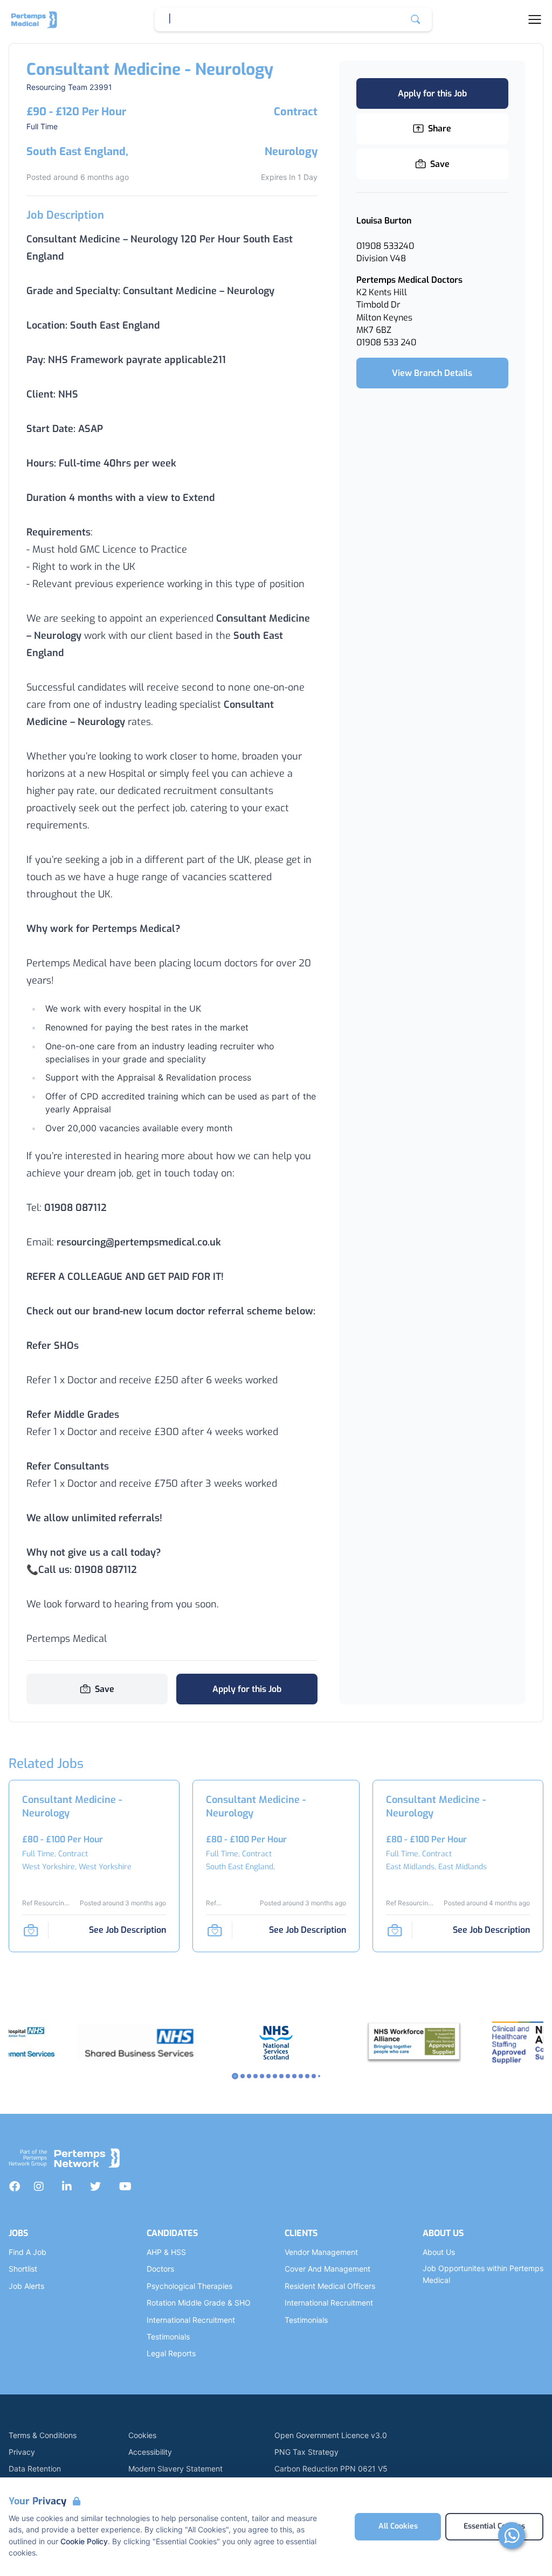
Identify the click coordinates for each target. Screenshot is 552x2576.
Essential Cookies (494, 2526)
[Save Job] (31, 1930)
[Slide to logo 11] (307, 2076)
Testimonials (168, 2337)
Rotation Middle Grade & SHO (199, 2303)
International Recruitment (191, 2320)
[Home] (34, 19)
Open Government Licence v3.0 (331, 2435)
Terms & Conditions (43, 2435)
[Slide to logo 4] (262, 2076)
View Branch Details (432, 373)
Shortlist (23, 2269)
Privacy (22, 2452)
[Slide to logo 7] (281, 2076)
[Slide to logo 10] (301, 2076)
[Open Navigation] (535, 19)
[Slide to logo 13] (319, 2076)
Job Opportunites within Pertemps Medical (483, 2274)
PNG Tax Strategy (306, 2452)
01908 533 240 (386, 342)
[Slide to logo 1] (243, 2076)
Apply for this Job (247, 1689)
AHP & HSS (166, 2252)
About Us (439, 2252)
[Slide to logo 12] (314, 2076)
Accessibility (150, 2452)
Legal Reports (171, 2353)
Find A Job (27, 2252)
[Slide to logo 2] (249, 2076)
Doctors (160, 2269)
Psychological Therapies (189, 2286)
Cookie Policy (84, 2541)
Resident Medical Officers (330, 2286)
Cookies (142, 2435)
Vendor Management (321, 2252)
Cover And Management (327, 2269)
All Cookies (398, 2526)
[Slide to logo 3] (256, 2076)
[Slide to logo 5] (268, 2076)
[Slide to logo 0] (235, 2076)
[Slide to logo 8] (288, 2076)
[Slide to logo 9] (294, 2076)
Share (440, 128)
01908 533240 (385, 246)
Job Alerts (26, 2286)
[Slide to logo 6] (275, 2076)
